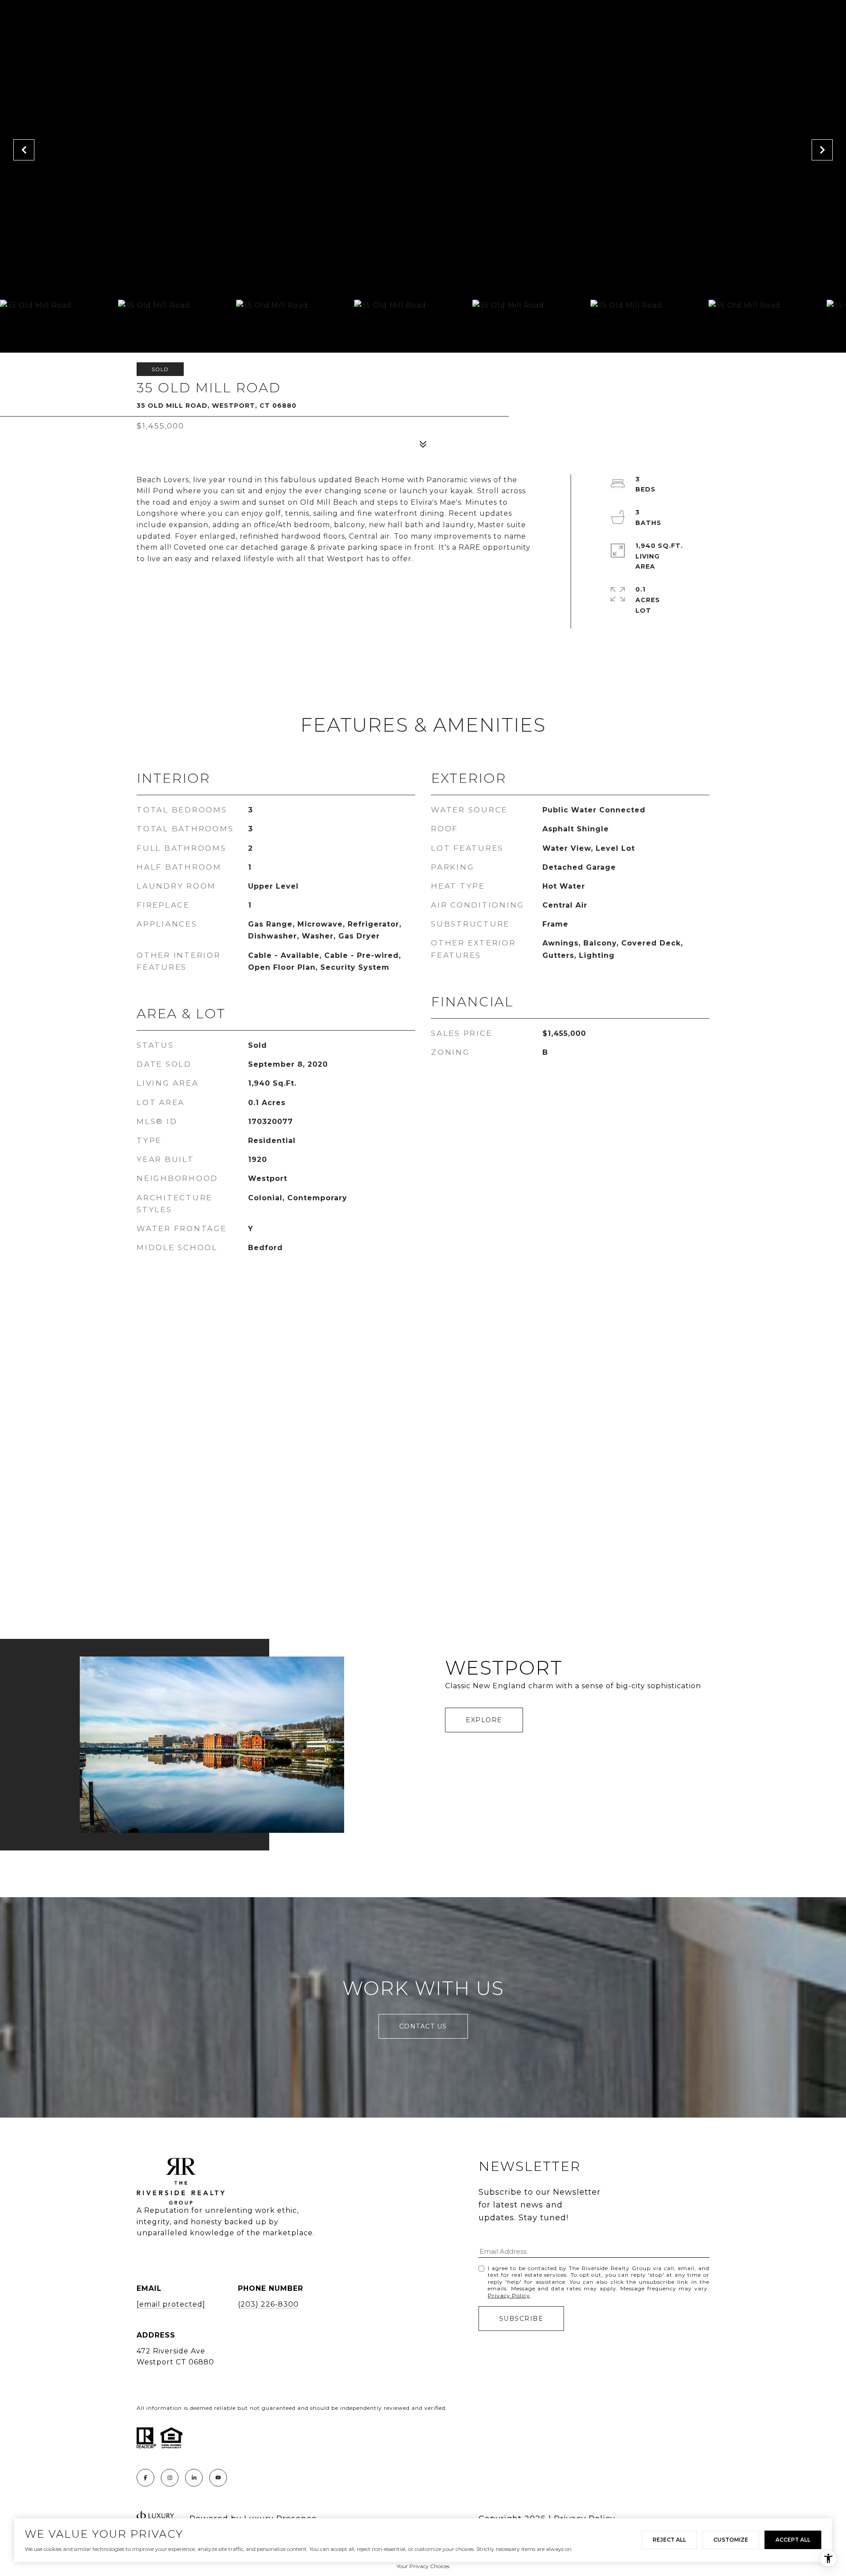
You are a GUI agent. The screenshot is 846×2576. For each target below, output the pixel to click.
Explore (484, 1720)
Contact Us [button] (423, 2026)
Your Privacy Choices (423, 2566)
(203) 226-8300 (268, 2304)
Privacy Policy (509, 2295)
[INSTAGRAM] (170, 2478)
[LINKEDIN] (194, 2478)
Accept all (793, 2540)
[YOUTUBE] (218, 2478)
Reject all (669, 2540)
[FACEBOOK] (145, 2478)
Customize (731, 2540)
